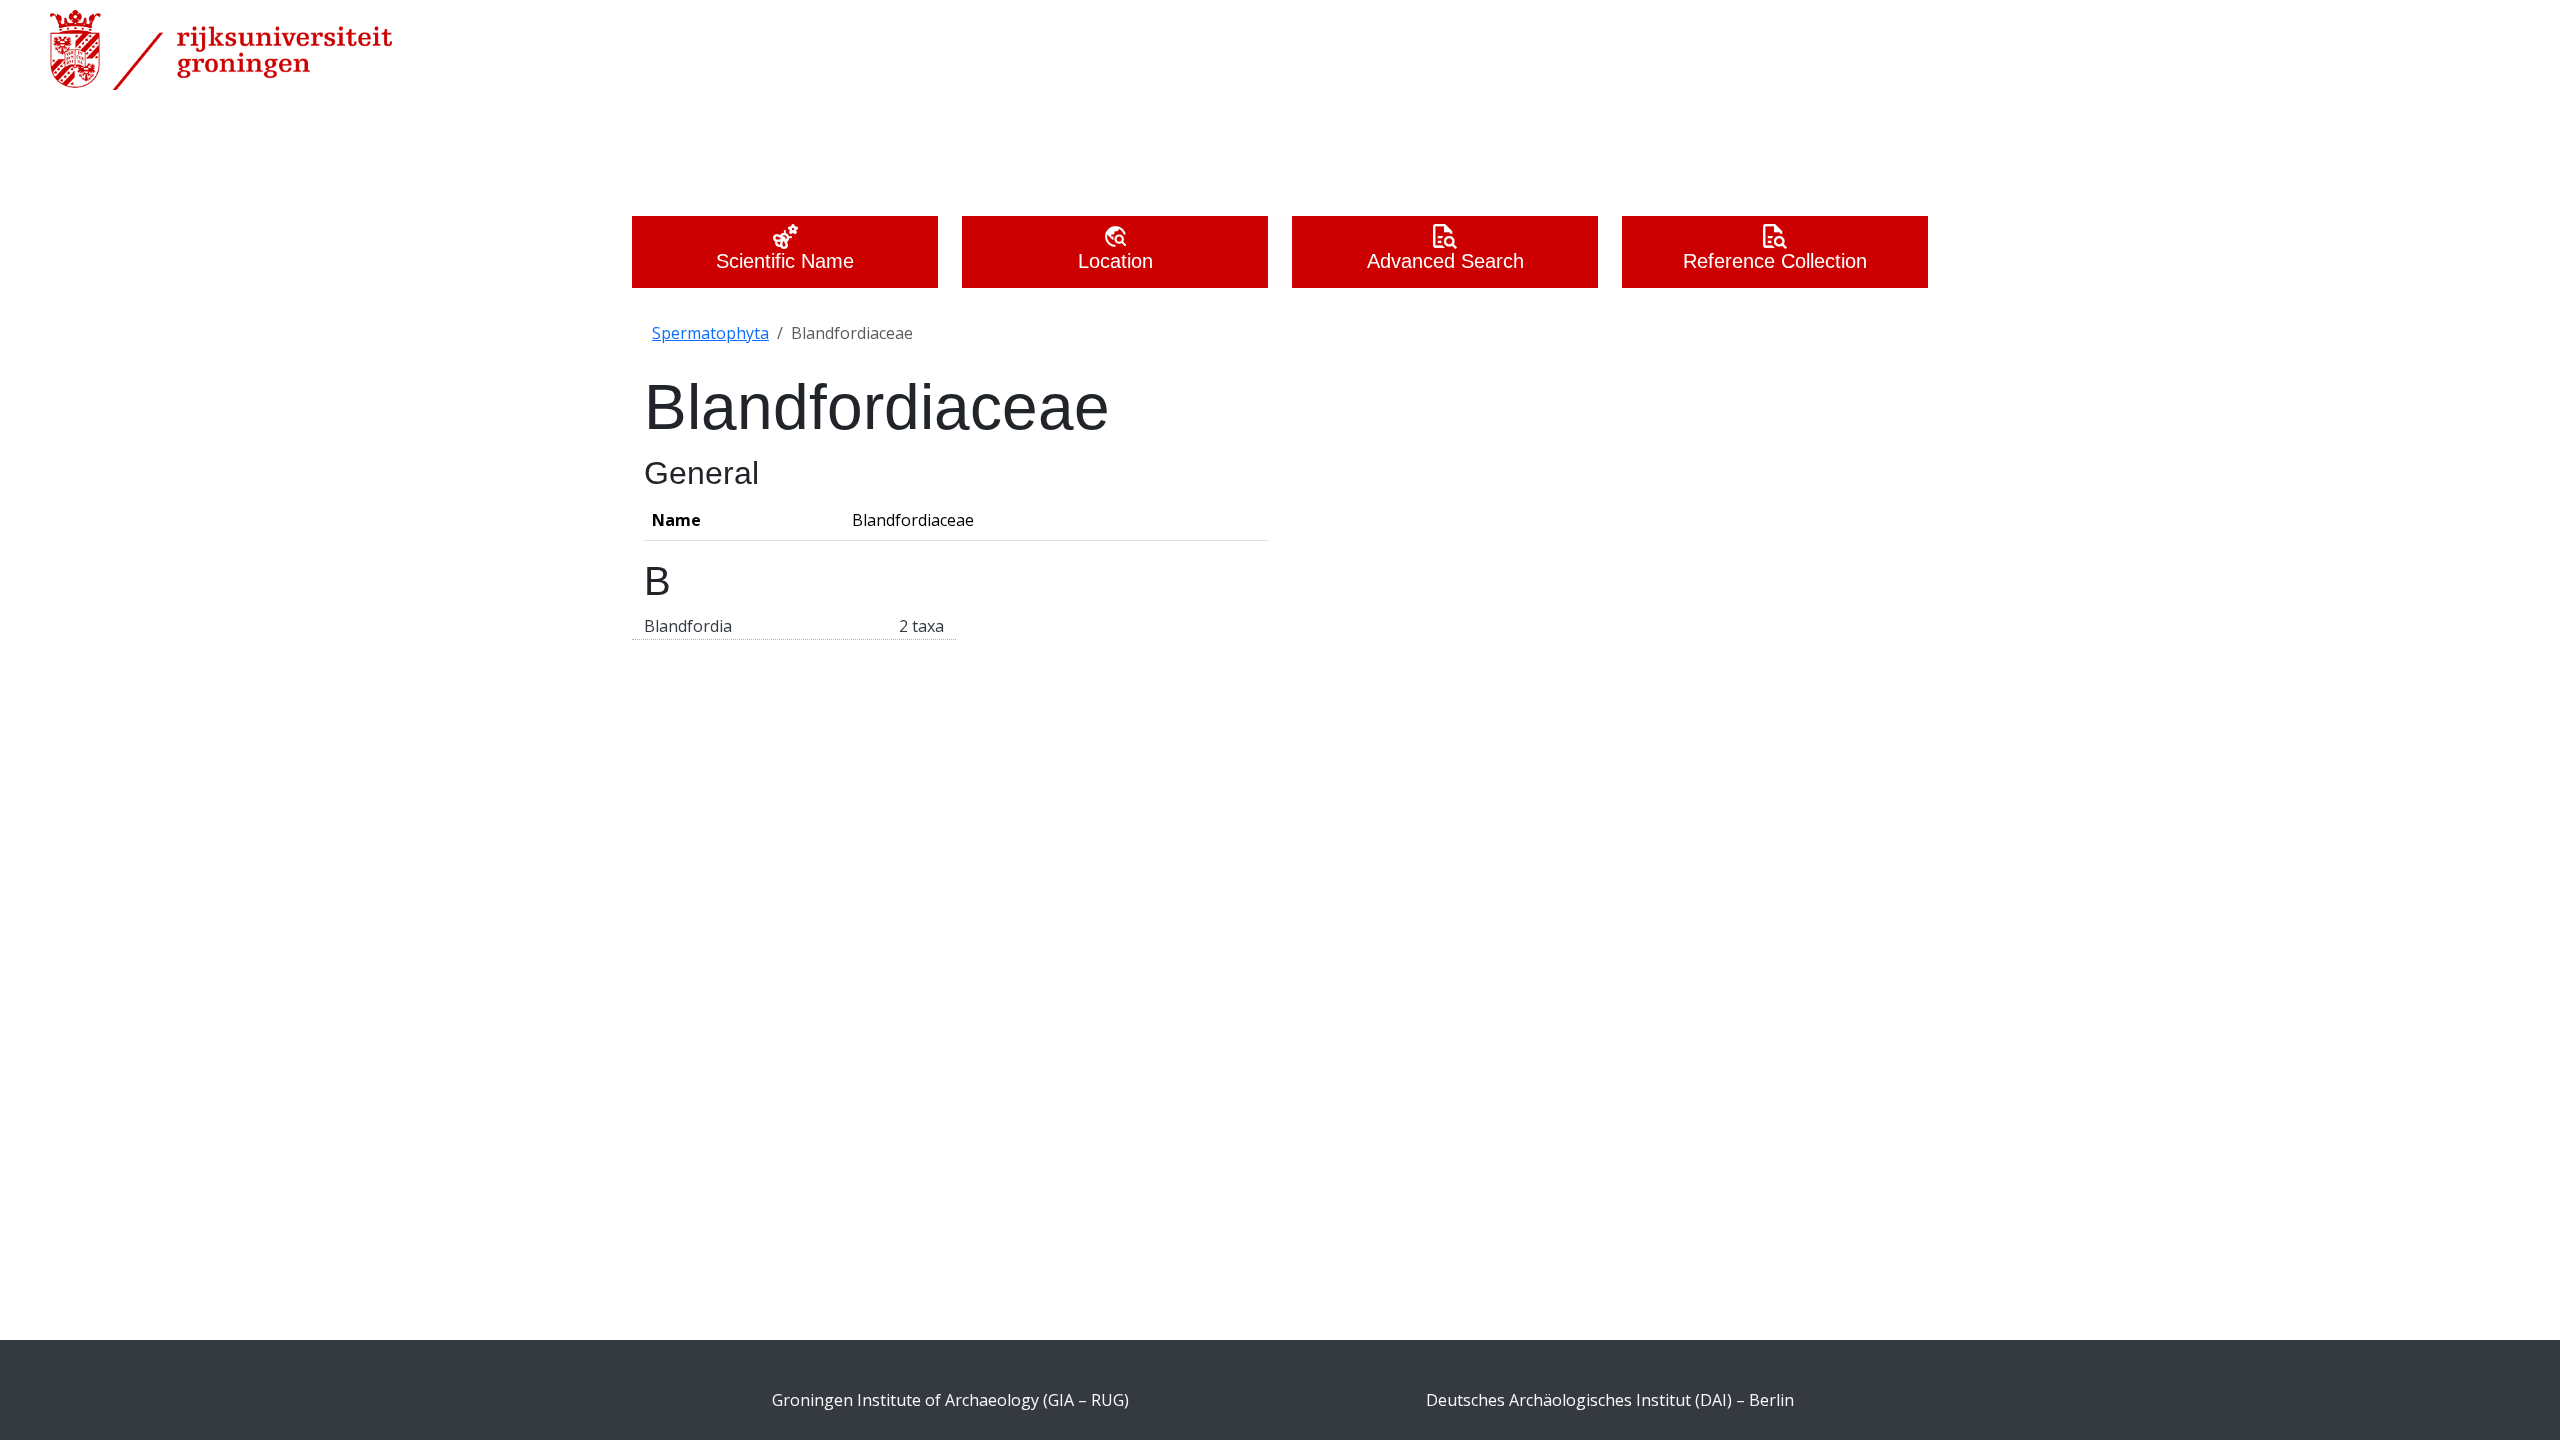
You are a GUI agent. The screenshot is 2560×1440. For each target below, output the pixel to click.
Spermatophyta (710, 333)
